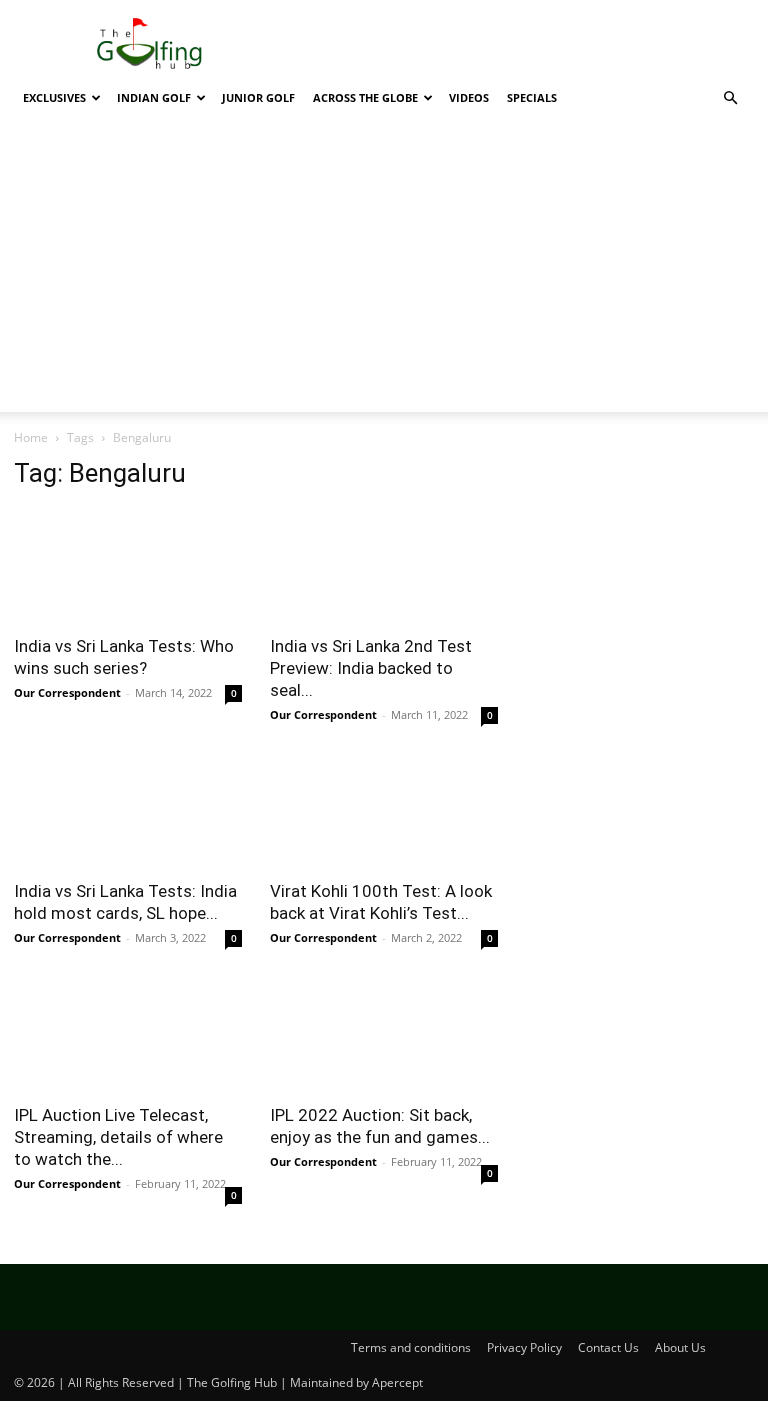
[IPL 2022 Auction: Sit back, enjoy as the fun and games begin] (384, 1034)
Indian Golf (154, 97)
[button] (730, 98)
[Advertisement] (384, 272)
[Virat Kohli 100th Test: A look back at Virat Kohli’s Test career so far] (384, 811)
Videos (469, 97)
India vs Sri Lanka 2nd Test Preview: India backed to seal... (371, 668)
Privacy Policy (524, 1347)
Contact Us (608, 1347)
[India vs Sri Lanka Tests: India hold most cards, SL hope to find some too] (128, 811)
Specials (532, 97)
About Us (680, 1347)
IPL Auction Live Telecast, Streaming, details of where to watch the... (118, 1137)
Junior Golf (258, 97)
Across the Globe (365, 97)
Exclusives (54, 97)
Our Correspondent (67, 692)
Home (31, 437)
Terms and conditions (411, 1347)
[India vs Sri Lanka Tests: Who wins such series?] (128, 565)
